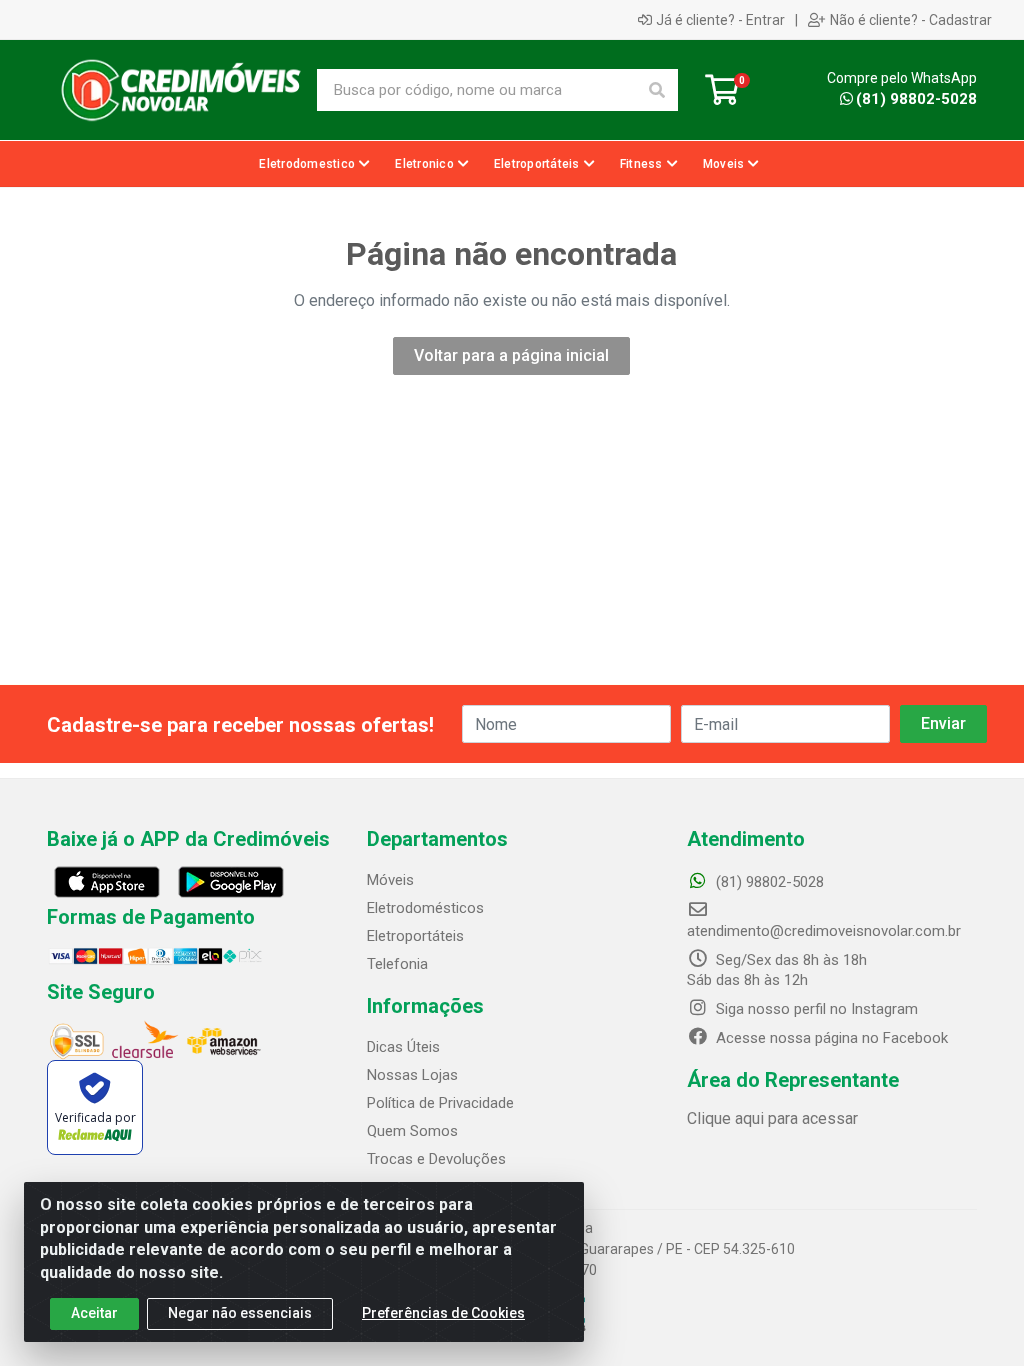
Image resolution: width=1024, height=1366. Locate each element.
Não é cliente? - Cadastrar (911, 20)
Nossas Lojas (412, 1075)
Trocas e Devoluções (436, 1159)
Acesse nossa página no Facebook (830, 1038)
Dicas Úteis (403, 1047)
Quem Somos (412, 1131)
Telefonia (397, 964)
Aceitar (94, 1313)
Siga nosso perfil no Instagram (815, 1009)
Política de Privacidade (440, 1103)
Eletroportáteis (415, 936)
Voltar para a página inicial (511, 355)
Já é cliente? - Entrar (720, 20)
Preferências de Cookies (443, 1313)
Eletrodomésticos (425, 908)
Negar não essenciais (240, 1313)
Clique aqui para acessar (772, 1118)
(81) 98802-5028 (916, 99)
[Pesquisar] (657, 90)
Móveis (390, 880)
